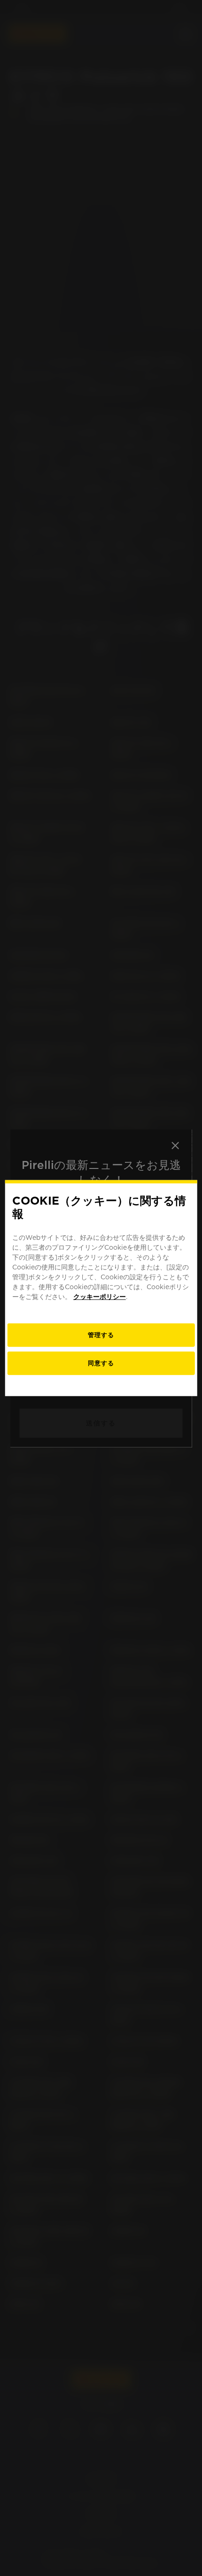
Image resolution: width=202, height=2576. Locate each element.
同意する (101, 1363)
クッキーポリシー (100, 1297)
